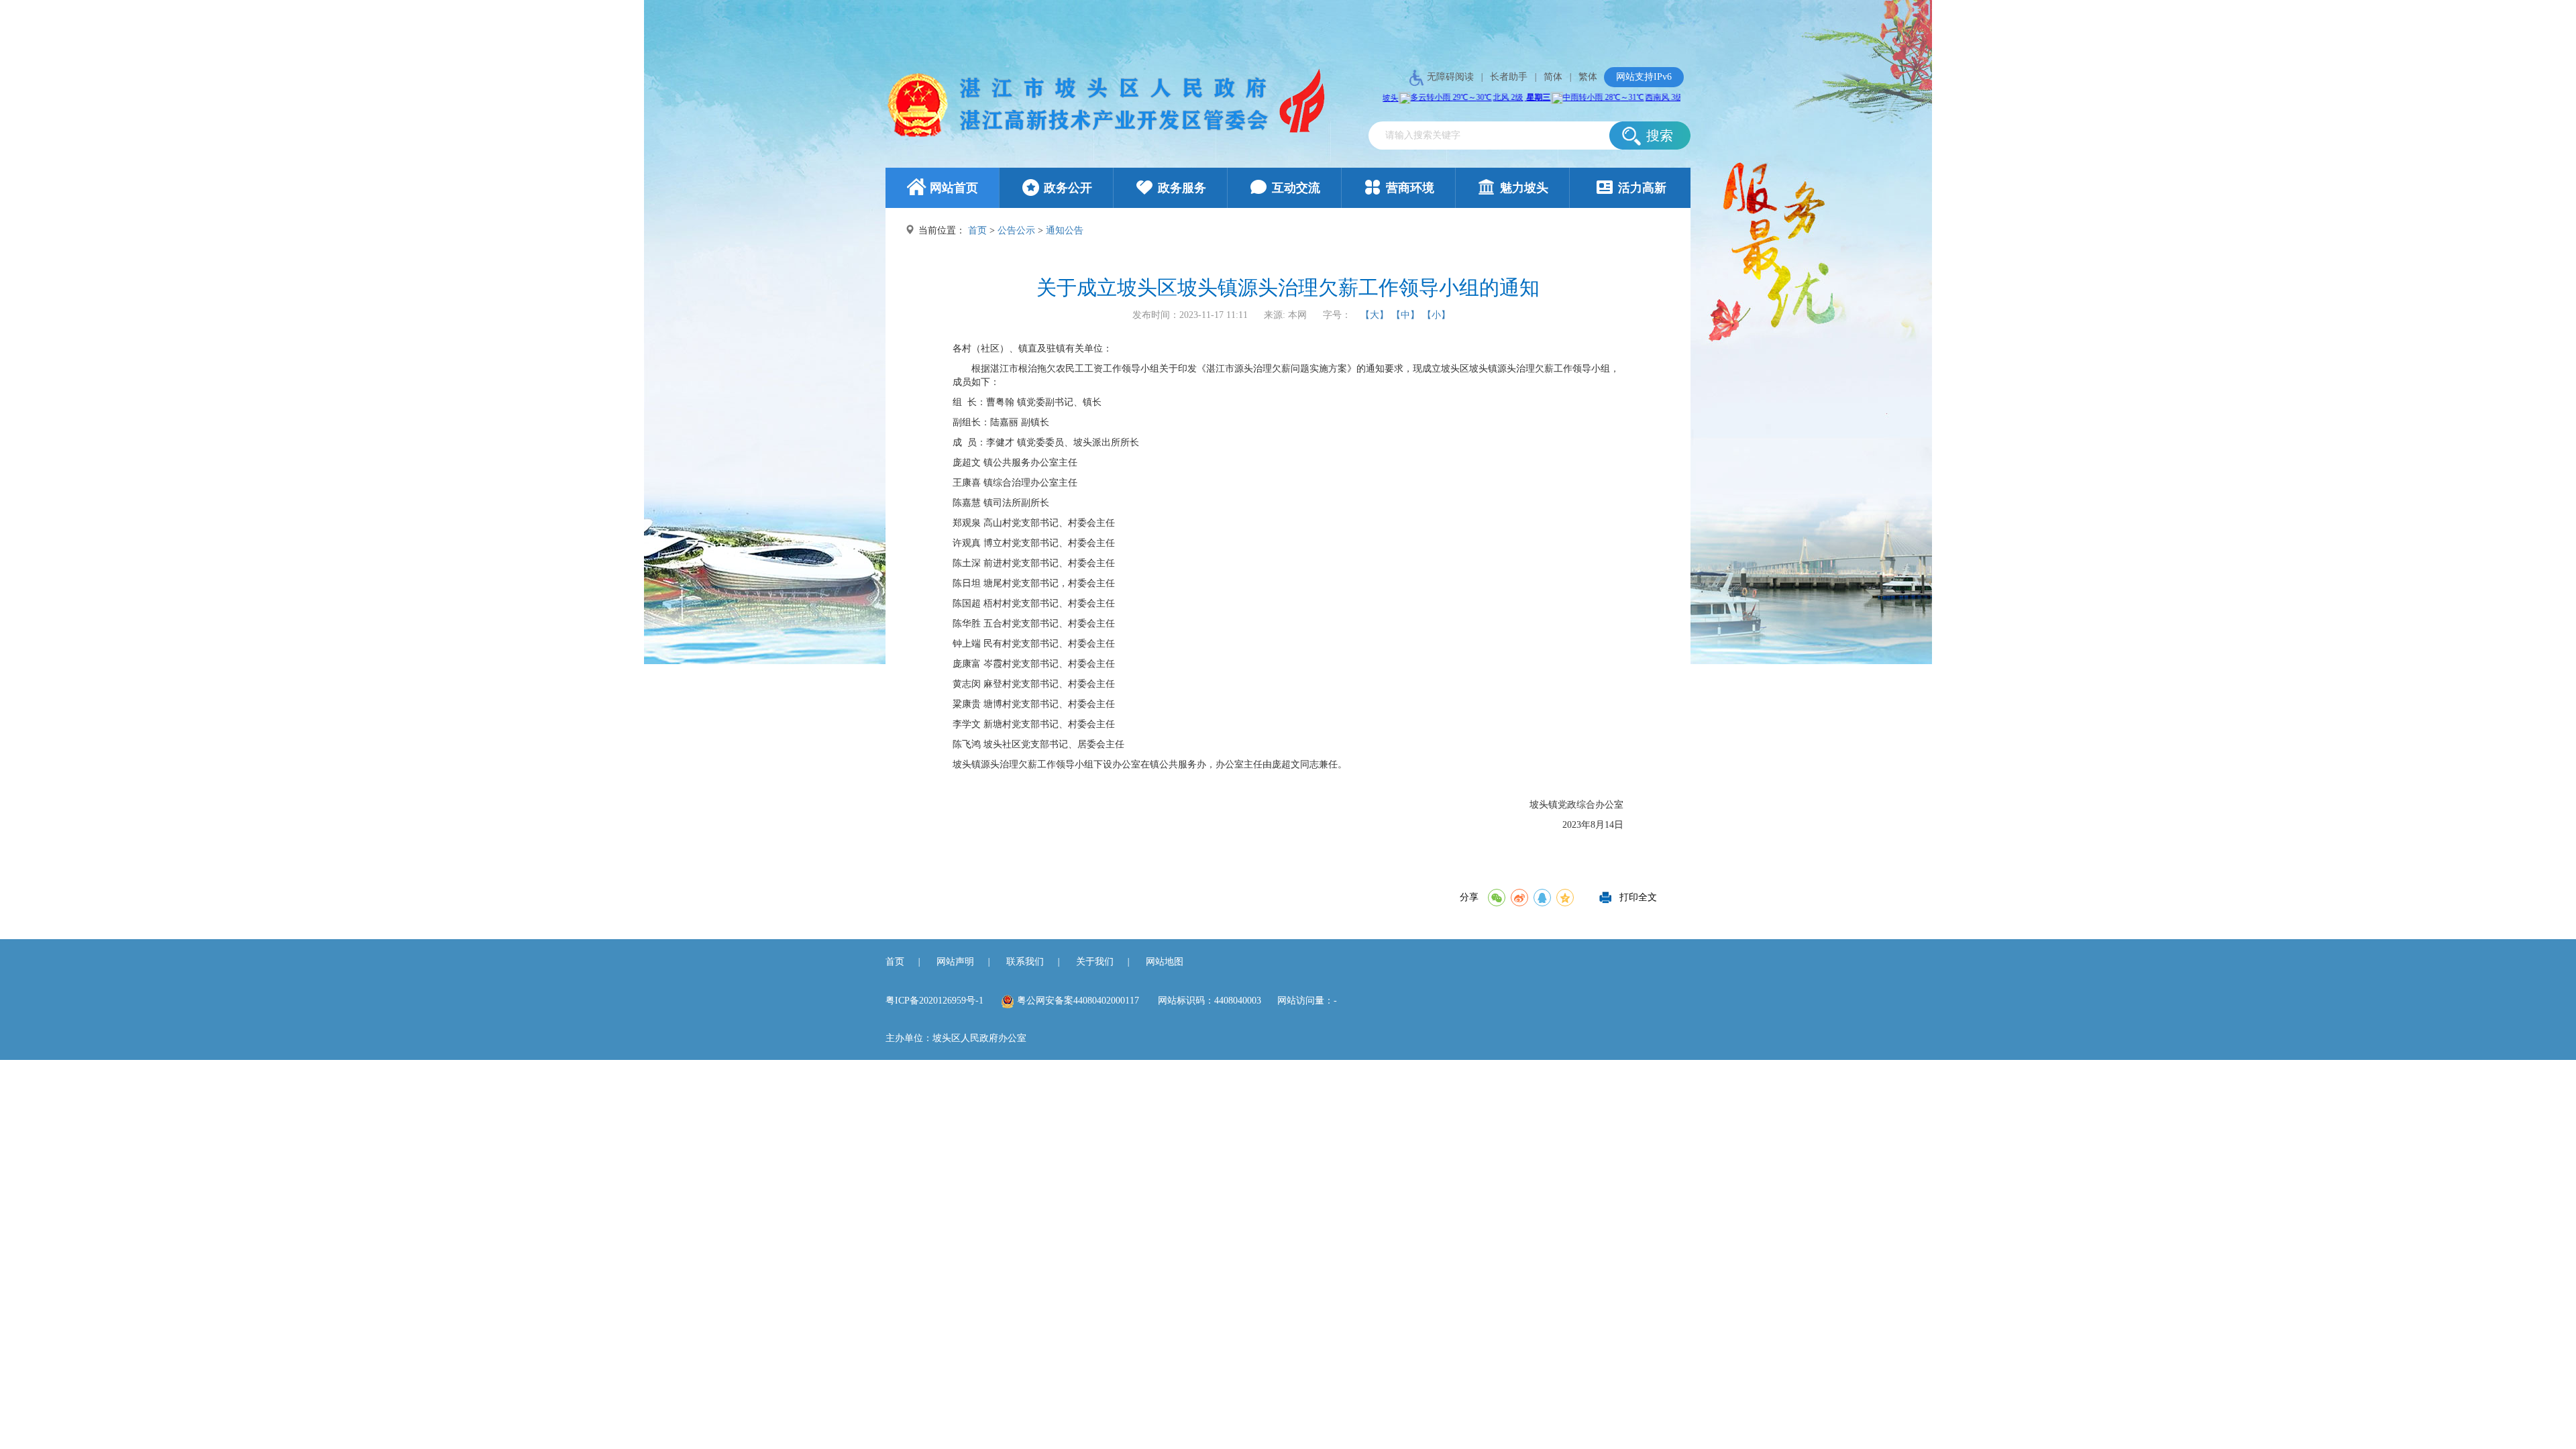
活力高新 (1642, 188)
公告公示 (1016, 230)
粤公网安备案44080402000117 (1078, 1001)
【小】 (1436, 315)
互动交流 (1296, 188)
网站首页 (954, 188)
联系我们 (1025, 962)
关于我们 (1095, 962)
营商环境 (1410, 188)
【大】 (1375, 315)
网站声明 (955, 962)
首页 (977, 230)
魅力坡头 (1524, 188)
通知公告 (1065, 230)
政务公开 (1068, 188)
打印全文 (1638, 894)
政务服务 (1182, 188)
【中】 (1405, 315)
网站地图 (1165, 962)
